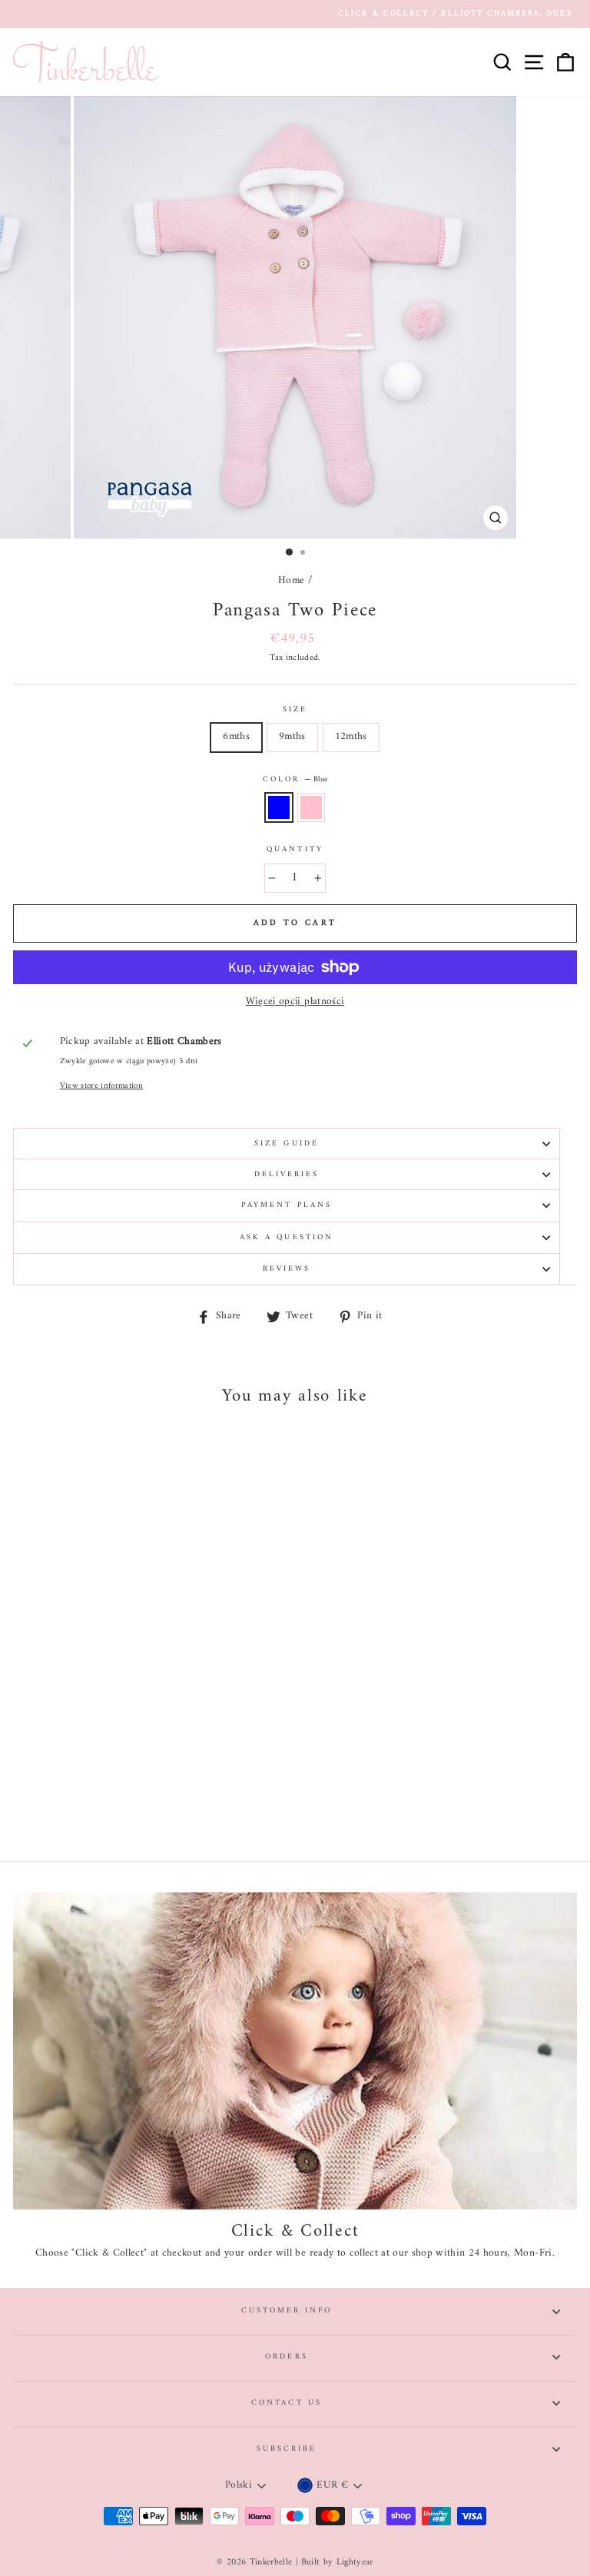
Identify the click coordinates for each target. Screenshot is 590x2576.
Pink (311, 807)
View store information (101, 1086)
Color (295, 780)
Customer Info (287, 2311)
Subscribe (287, 2449)
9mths (292, 737)
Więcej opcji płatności (295, 1003)
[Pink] (130, 1807)
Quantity (295, 850)
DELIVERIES (287, 1174)
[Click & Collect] (295, 2051)
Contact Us (287, 2403)
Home (291, 581)
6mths (236, 737)
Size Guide (287, 1144)
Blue (279, 807)
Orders (286, 2357)
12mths (351, 737)
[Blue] (113, 1807)
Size (295, 710)
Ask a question (287, 1237)
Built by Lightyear (337, 2563)
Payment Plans (287, 1205)
